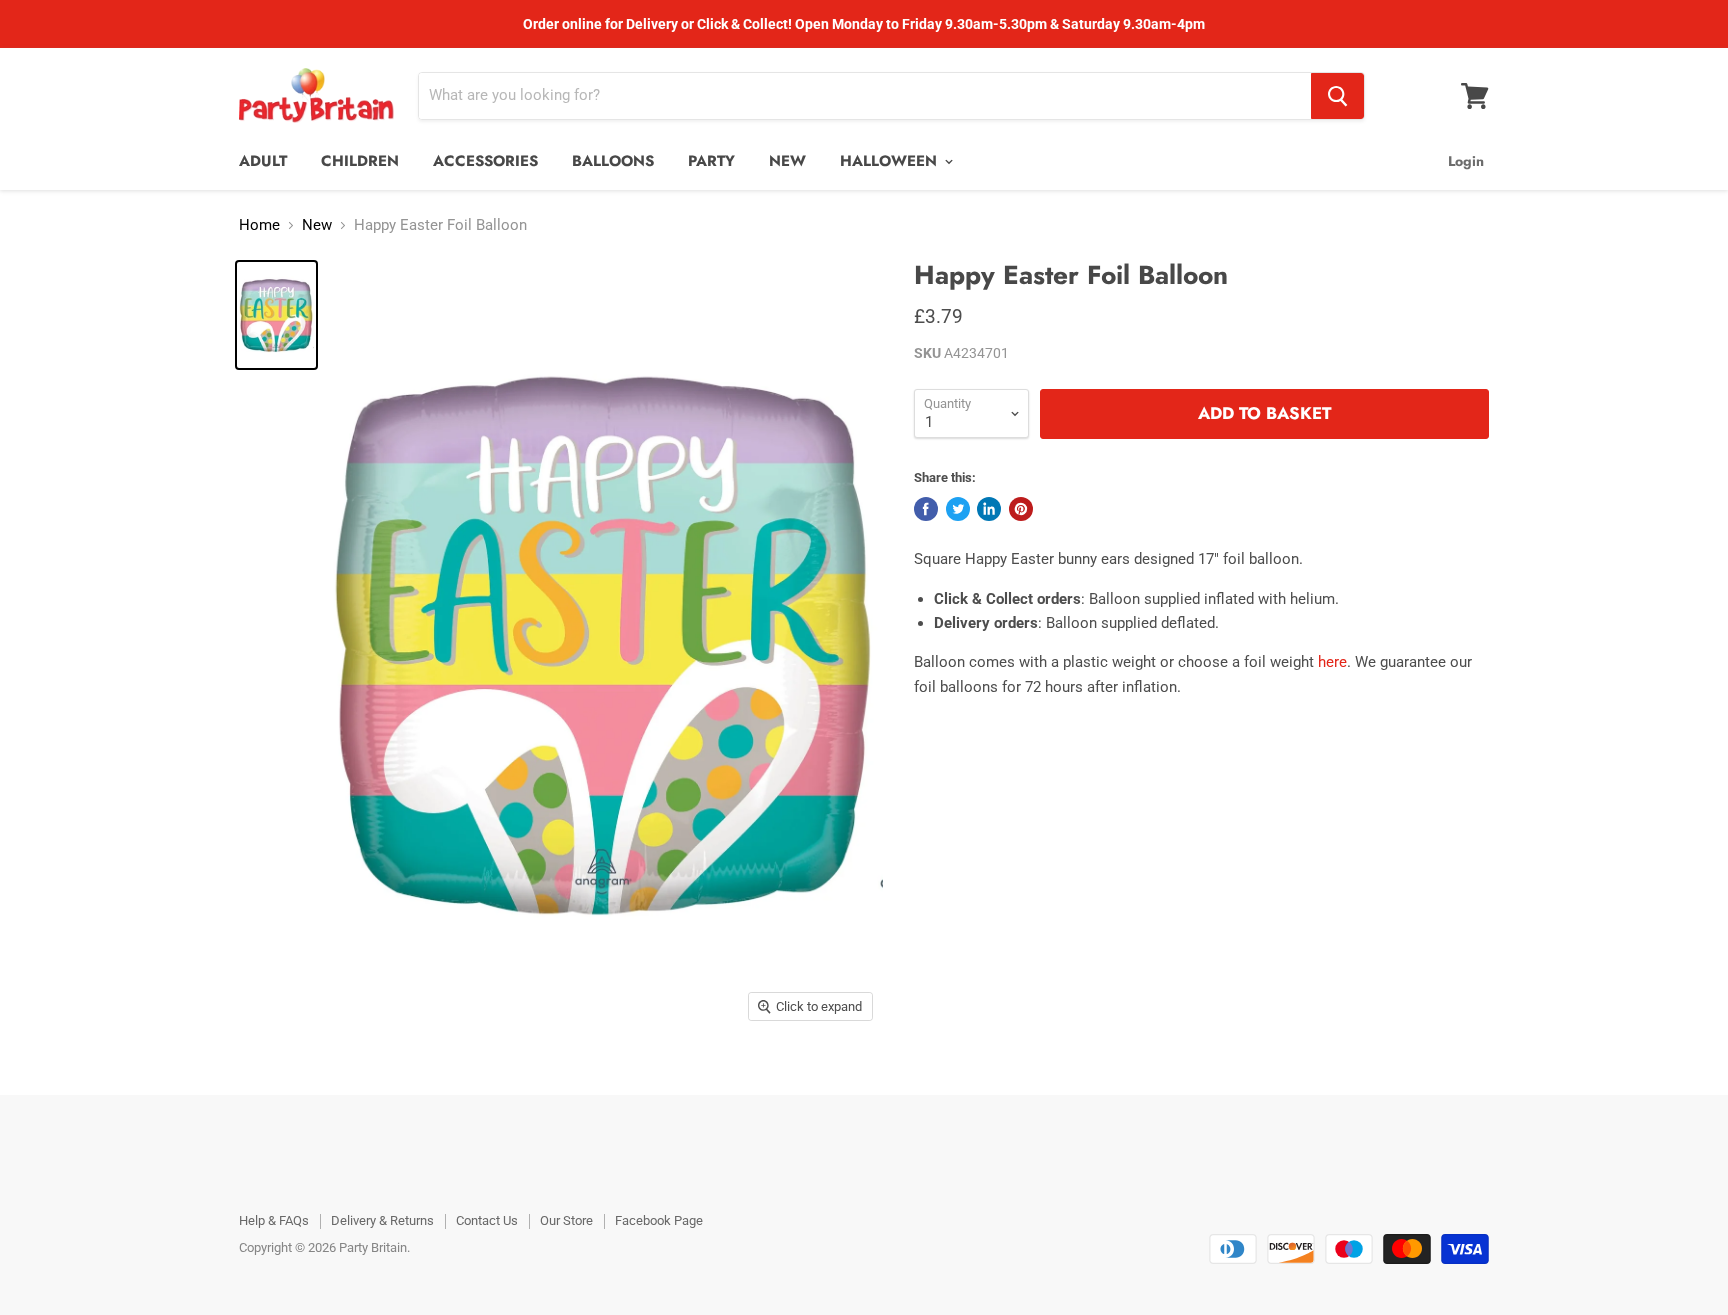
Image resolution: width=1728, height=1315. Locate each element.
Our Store (566, 1220)
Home (259, 225)
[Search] (1337, 96)
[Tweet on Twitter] (958, 509)
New (317, 225)
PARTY (711, 161)
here (1332, 662)
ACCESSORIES (485, 161)
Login (1466, 161)
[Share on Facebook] (926, 509)
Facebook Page (659, 1220)
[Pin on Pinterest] (1021, 509)
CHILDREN (360, 161)
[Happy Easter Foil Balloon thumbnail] (276, 315)
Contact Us (487, 1220)
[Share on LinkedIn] (989, 509)
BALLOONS (613, 161)
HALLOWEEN (891, 161)
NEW (787, 161)
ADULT (263, 161)
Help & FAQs (274, 1220)
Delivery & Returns (382, 1220)
